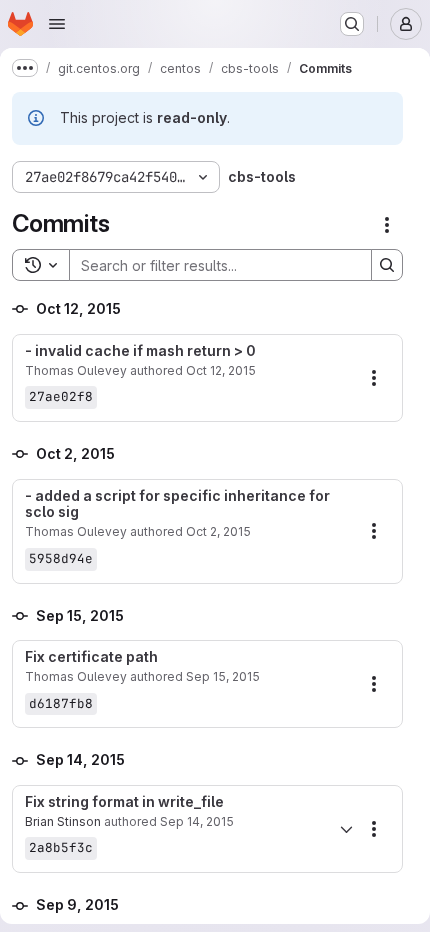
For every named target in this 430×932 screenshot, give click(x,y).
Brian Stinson (63, 821)
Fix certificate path (91, 657)
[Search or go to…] (352, 24)
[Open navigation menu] (57, 24)
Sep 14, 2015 (197, 821)
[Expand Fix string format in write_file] (346, 829)
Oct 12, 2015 (221, 370)
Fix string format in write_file (124, 802)
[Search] (387, 265)
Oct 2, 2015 (218, 531)
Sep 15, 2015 (223, 676)
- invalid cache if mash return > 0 (140, 351)
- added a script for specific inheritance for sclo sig (177, 504)
